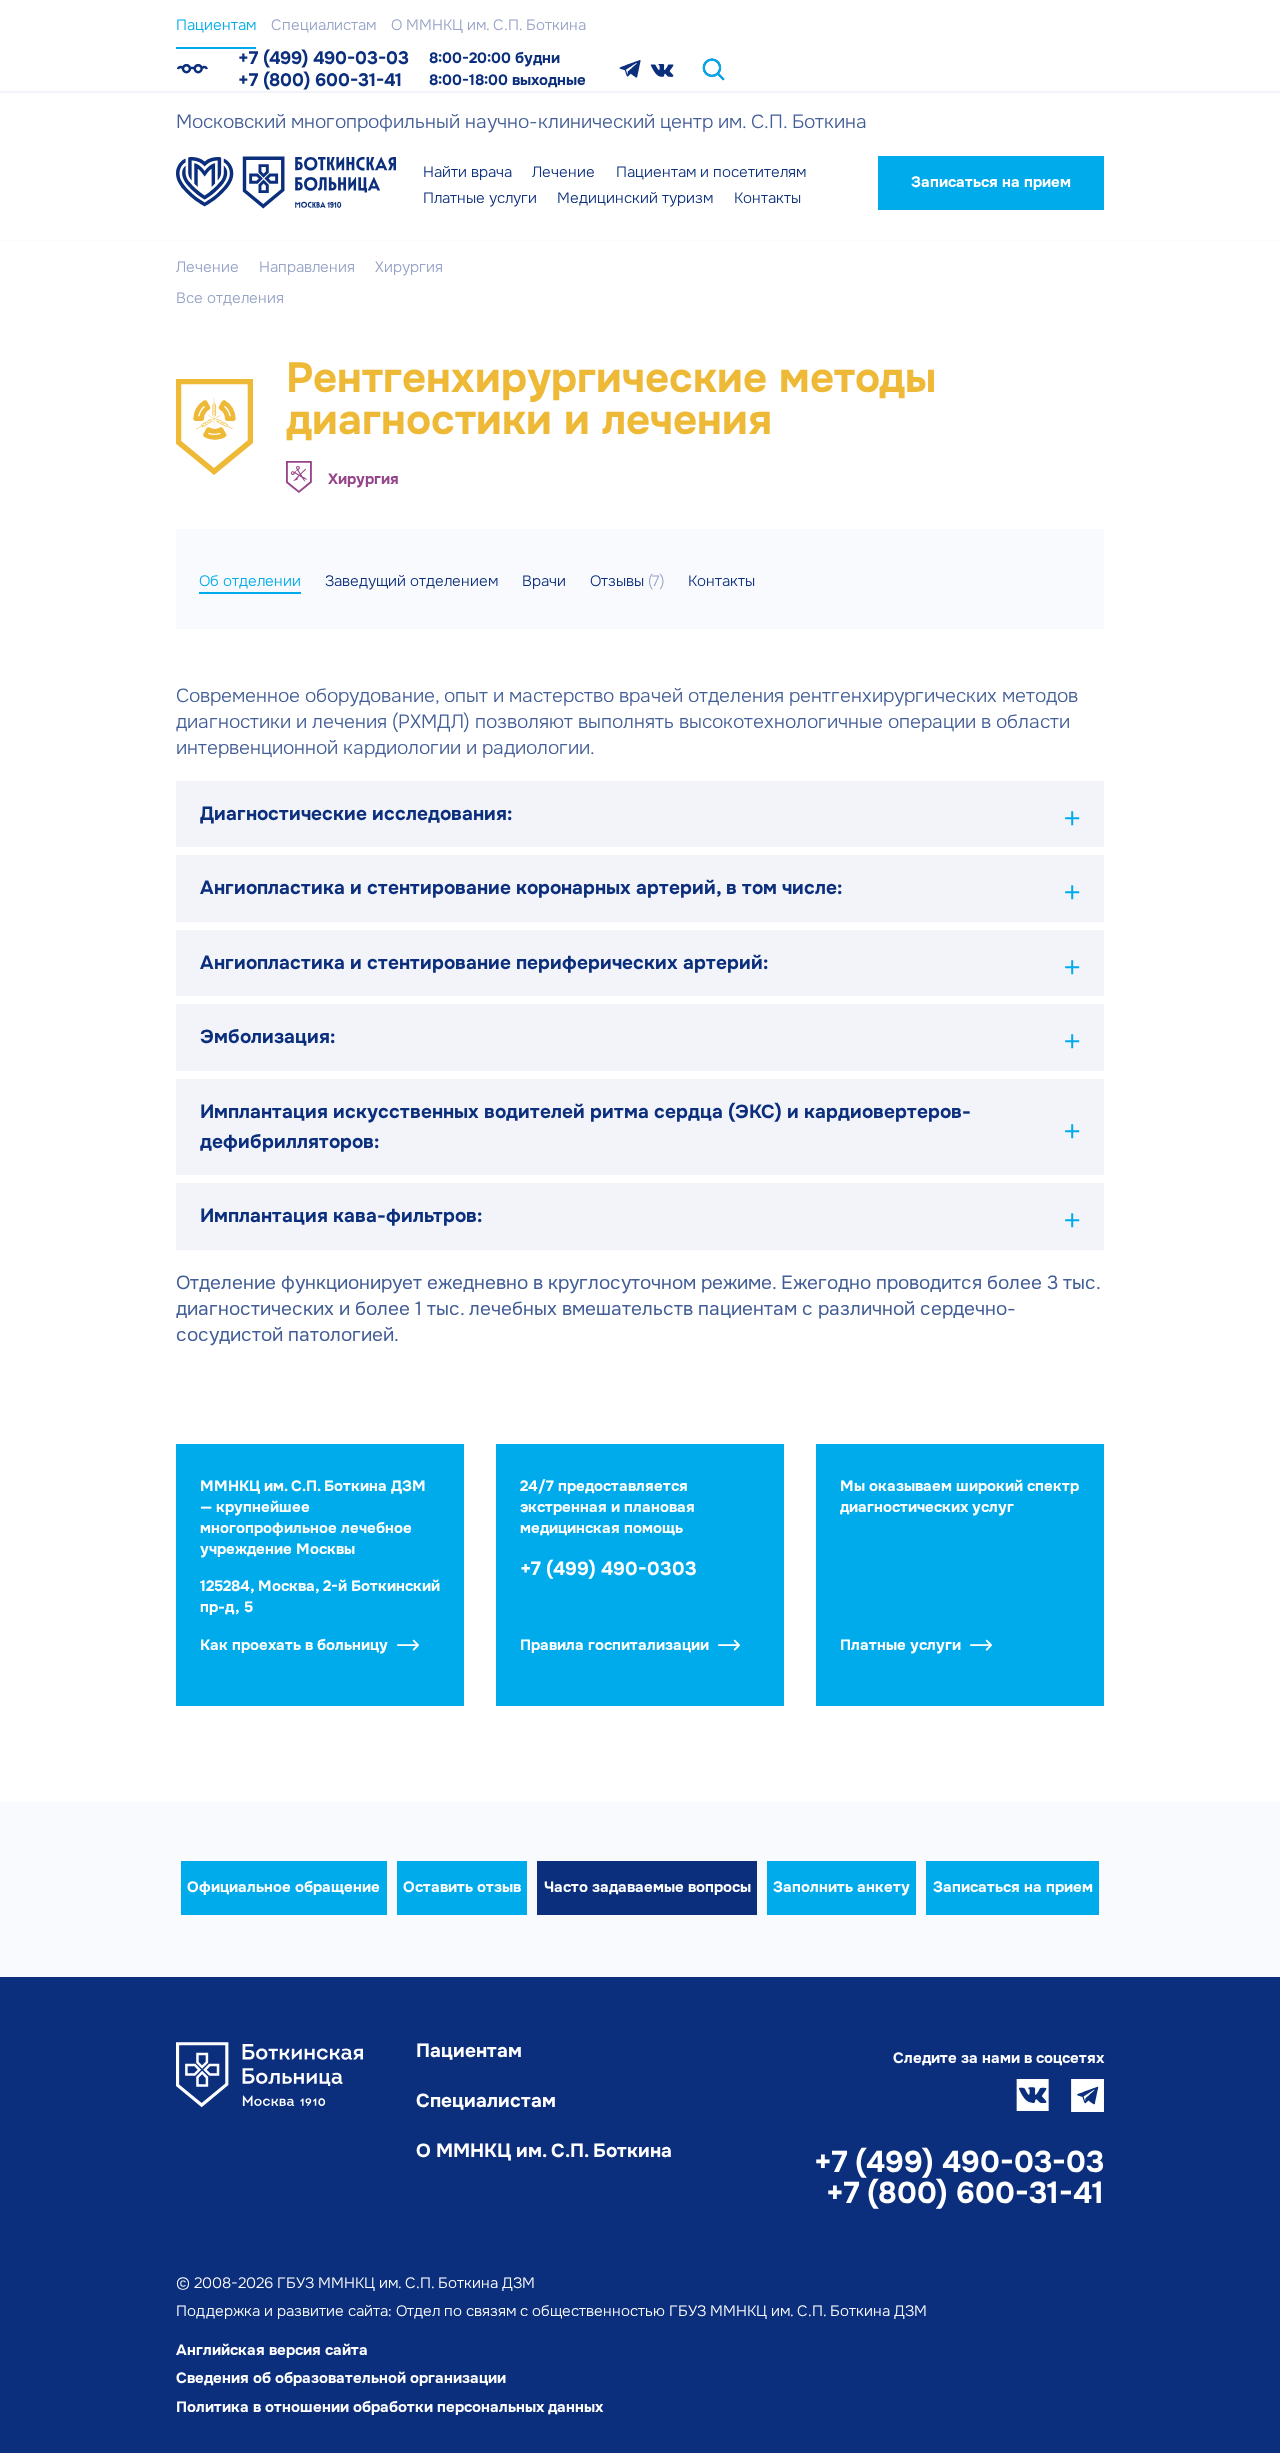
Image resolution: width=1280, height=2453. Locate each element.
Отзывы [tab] (627, 581)
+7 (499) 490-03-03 (323, 58)
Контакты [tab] (721, 581)
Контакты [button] (767, 198)
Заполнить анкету (841, 1887)
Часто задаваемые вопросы (647, 1887)
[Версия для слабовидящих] (192, 69)
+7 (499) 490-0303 (608, 1569)
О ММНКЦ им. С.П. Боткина (488, 25)
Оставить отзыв (462, 1887)
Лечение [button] (563, 172)
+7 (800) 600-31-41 (320, 80)
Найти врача (467, 172)
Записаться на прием (991, 182)
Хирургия (363, 479)
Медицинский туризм (635, 198)
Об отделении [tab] (250, 581)
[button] (640, 814)
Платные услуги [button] (480, 198)
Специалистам (323, 25)
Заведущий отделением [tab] (411, 581)
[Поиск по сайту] (713, 69)
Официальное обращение (283, 1887)
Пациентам (216, 25)
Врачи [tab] (544, 581)
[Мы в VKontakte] (662, 69)
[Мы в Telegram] (630, 69)
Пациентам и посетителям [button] (711, 172)
